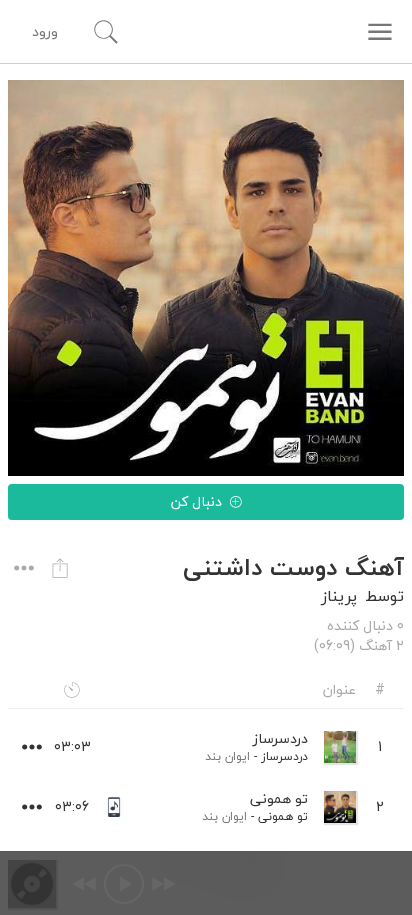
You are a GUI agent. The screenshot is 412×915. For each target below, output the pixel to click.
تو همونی (283, 816)
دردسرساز (284, 756)
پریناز (339, 596)
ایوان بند (227, 756)
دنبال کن (196, 501)
